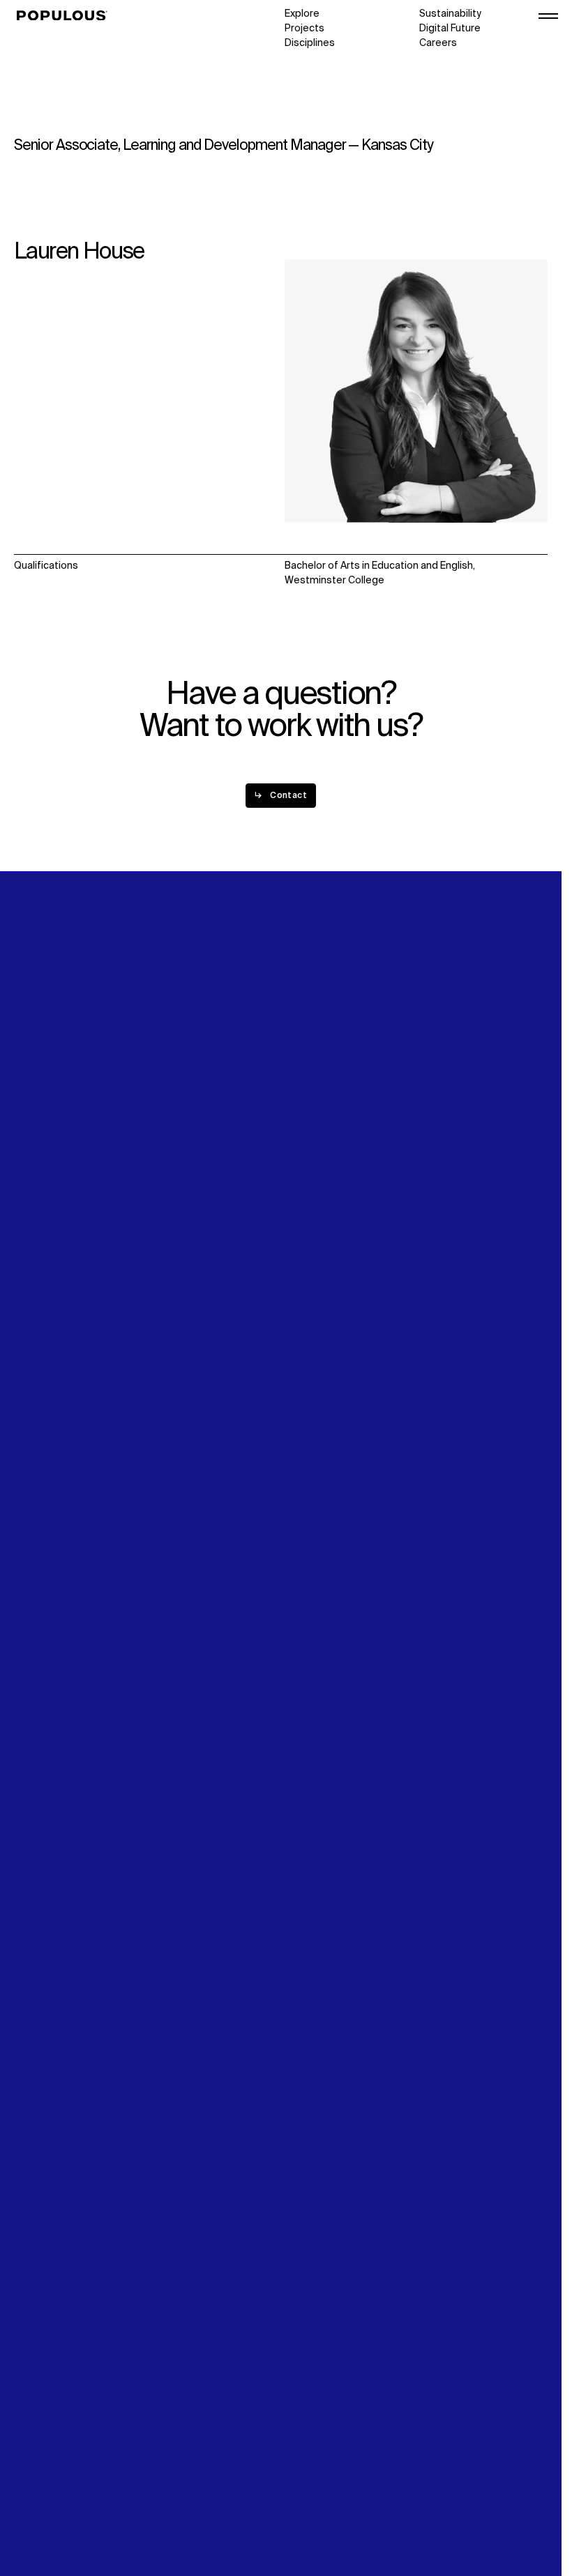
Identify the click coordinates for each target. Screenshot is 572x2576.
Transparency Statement (72, 2505)
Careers (438, 43)
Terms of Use (45, 2490)
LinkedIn (438, 1239)
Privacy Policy (45, 2476)
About (164, 1239)
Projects (304, 29)
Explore (302, 14)
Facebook (442, 1268)
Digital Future (450, 29)
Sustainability (450, 14)
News (298, 1268)
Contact (304, 1283)
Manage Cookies (53, 2520)
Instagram (443, 1254)
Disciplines (310, 43)
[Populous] (66, 16)
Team (162, 1254)
